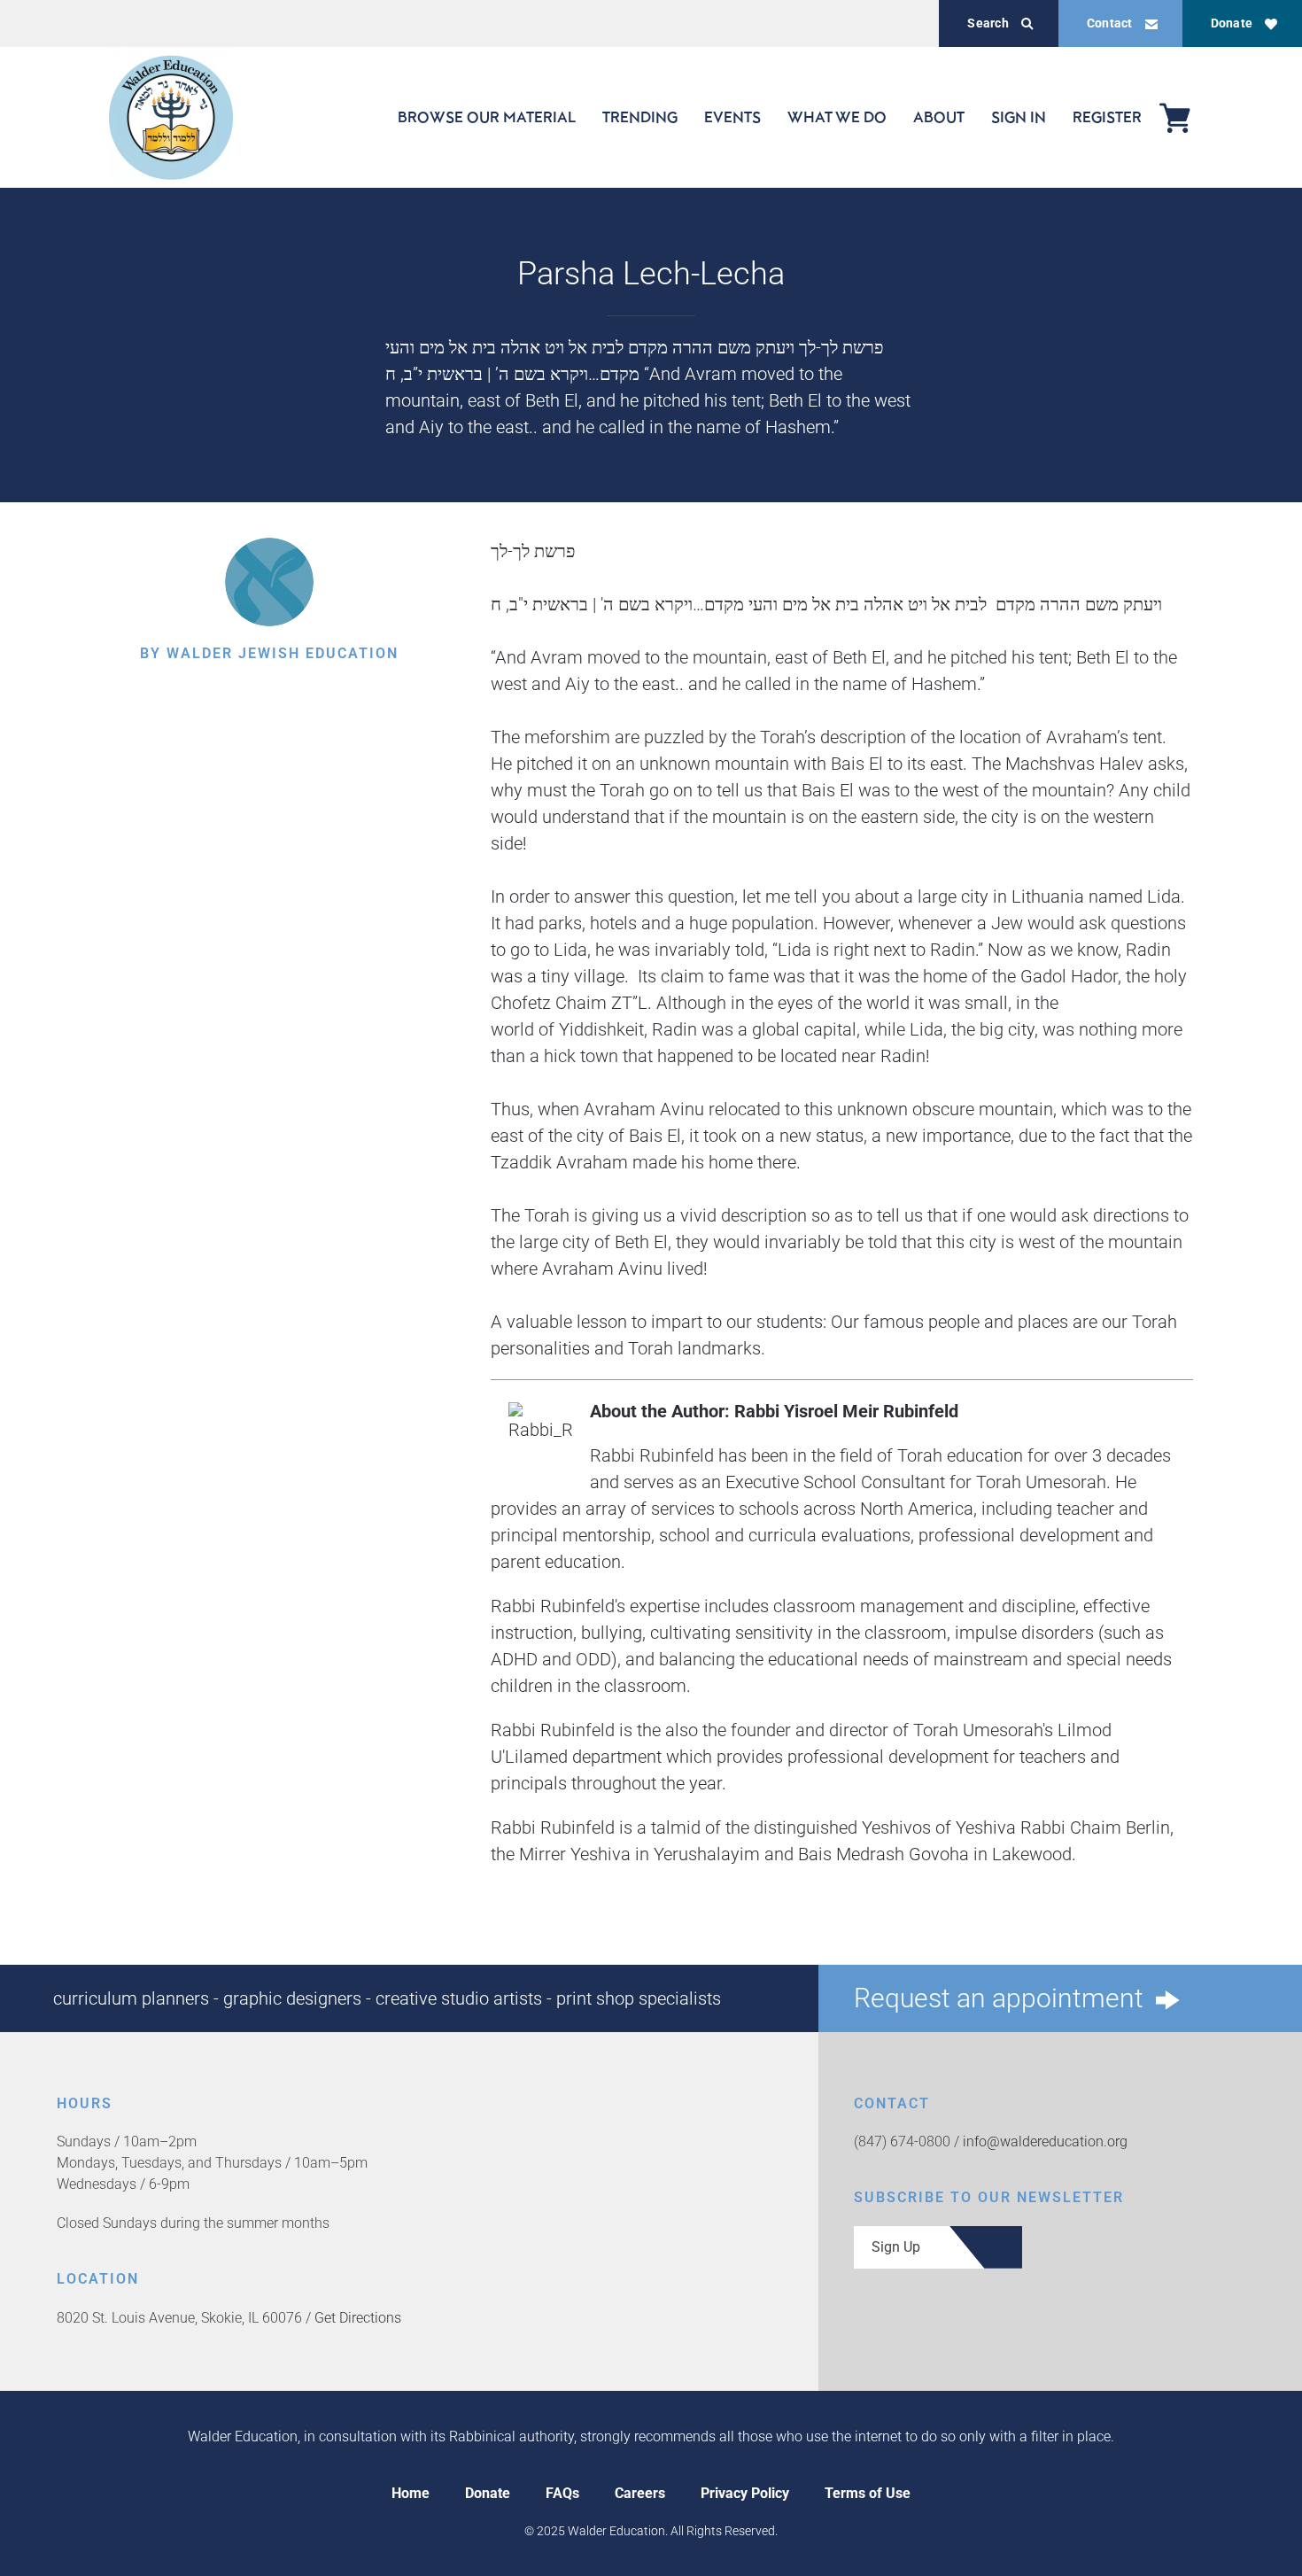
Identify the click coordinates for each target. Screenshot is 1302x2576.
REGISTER (1107, 117)
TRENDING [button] (640, 117)
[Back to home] (171, 117)
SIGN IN (1019, 117)
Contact (1110, 23)
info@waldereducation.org (1045, 2141)
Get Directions (358, 2318)
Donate (1232, 23)
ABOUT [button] (939, 117)
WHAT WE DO (837, 117)
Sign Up (896, 2247)
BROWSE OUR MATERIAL (487, 117)
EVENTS (732, 117)
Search (988, 23)
